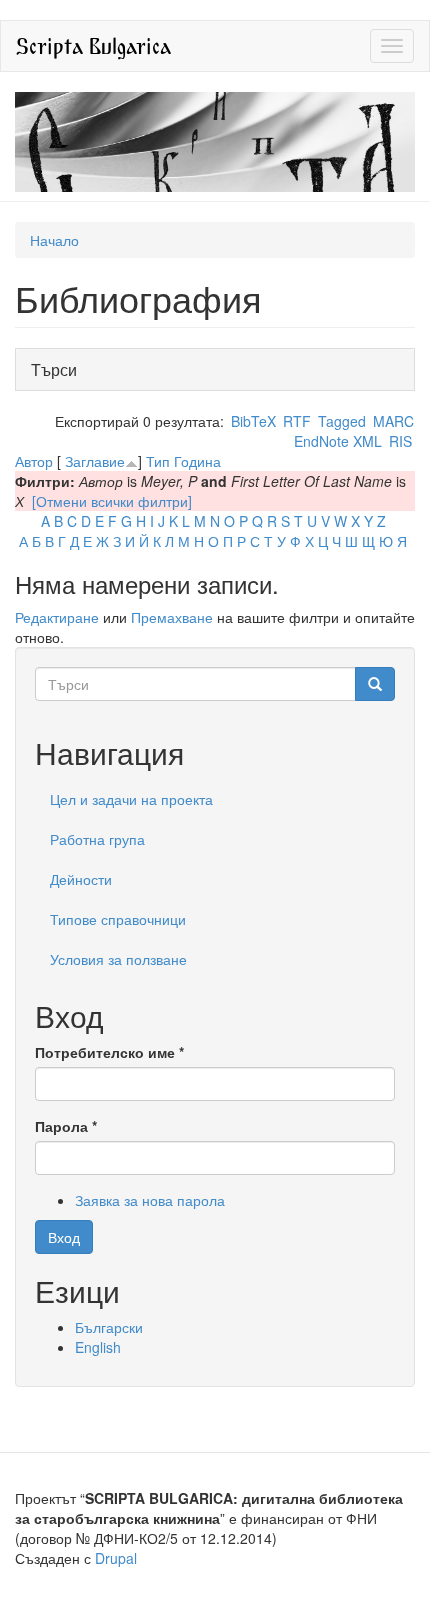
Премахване (172, 617)
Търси (59, 369)
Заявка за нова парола (150, 1200)
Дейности (81, 879)
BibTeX (253, 421)
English (98, 1347)
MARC (393, 421)
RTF (297, 421)
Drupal (116, 1558)
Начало (54, 240)
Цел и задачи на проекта (131, 799)
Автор (34, 461)
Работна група (97, 839)
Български (109, 1327)
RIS (400, 441)
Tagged (342, 421)
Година (197, 461)
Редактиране (57, 617)
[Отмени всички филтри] (112, 501)
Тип (158, 461)
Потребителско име (109, 1052)
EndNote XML (338, 441)
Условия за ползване (118, 959)
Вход (64, 1237)
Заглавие (95, 461)
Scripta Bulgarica (93, 45)
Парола (66, 1126)
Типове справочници (118, 919)
